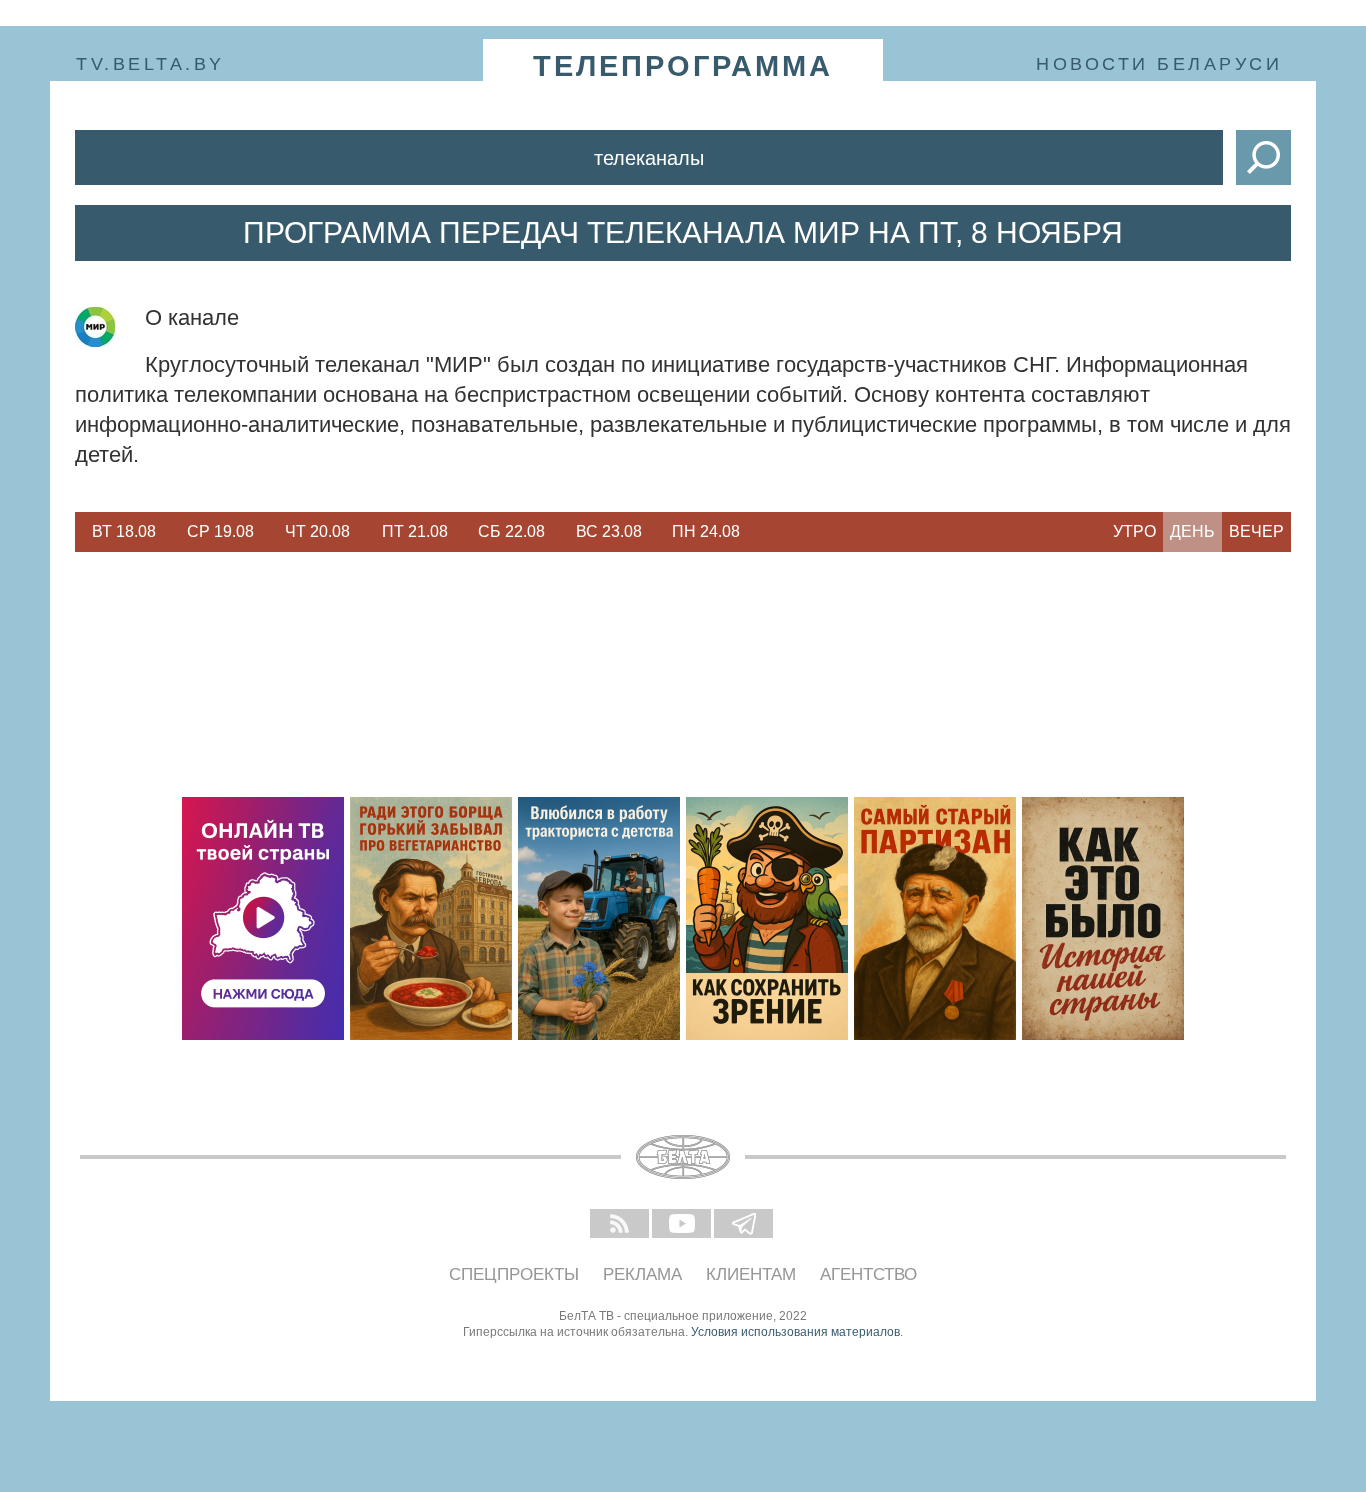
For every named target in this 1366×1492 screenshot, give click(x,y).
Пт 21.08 (415, 531)
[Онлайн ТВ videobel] (263, 918)
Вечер (1256, 531)
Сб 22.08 (511, 531)
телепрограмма (683, 66)
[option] (123, 532)
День (1192, 531)
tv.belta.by (150, 64)
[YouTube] (683, 1225)
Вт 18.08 (124, 531)
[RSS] (621, 1225)
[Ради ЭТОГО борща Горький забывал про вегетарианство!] (431, 918)
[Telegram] (745, 1225)
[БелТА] (683, 1157)
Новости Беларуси (1159, 64)
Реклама (642, 1274)
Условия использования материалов (795, 1332)
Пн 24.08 (706, 531)
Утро (1134, 531)
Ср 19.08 (220, 531)
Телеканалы (649, 158)
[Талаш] (935, 918)
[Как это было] (1103, 918)
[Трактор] (599, 918)
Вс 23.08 (609, 531)
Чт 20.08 (317, 531)
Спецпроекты (514, 1274)
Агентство (868, 1274)
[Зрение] (767, 918)
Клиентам (751, 1274)
